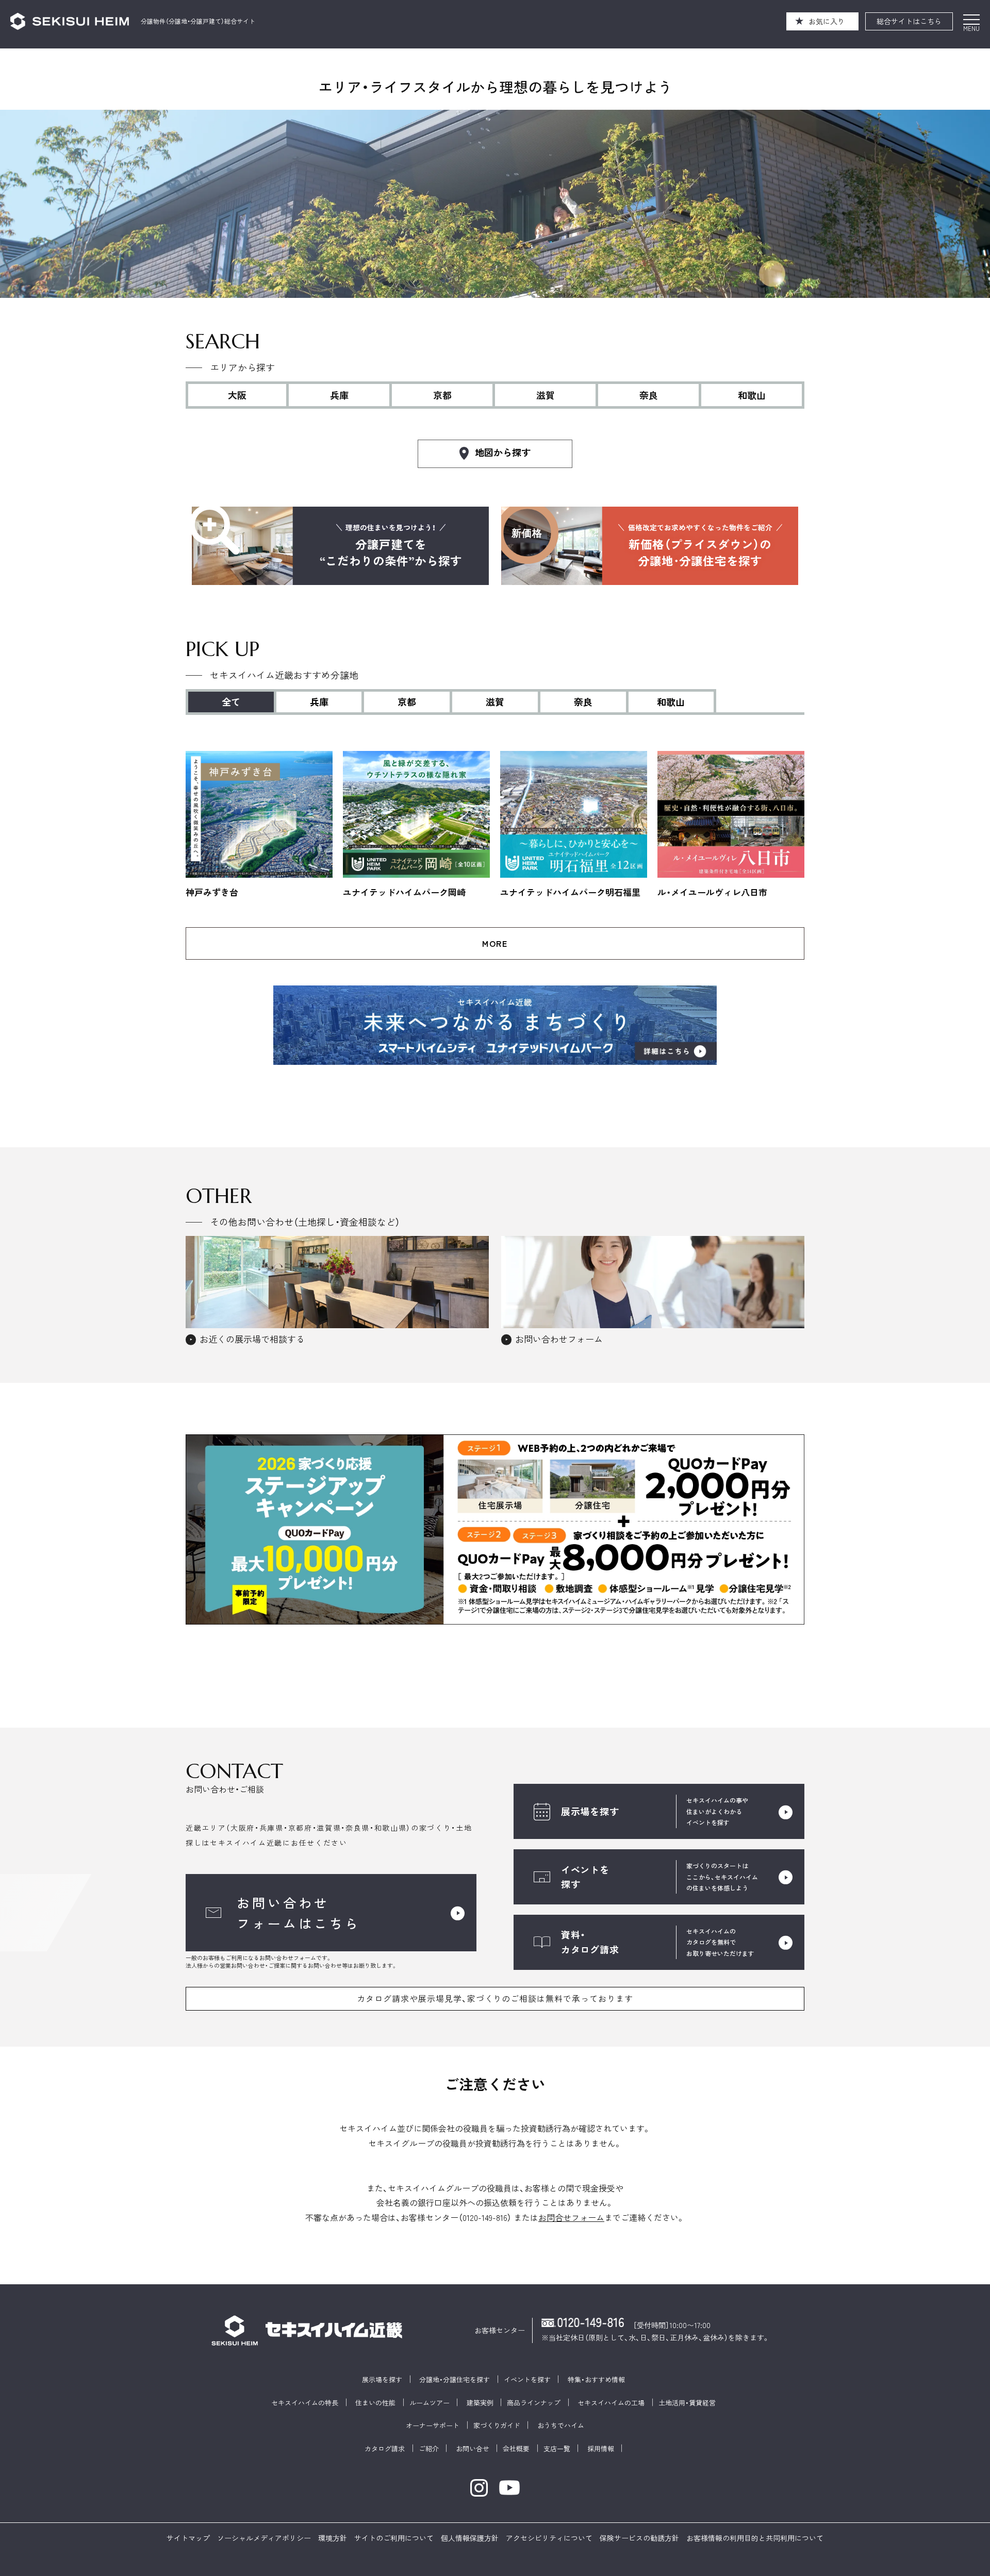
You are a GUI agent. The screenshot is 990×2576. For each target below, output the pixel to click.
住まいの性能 (375, 2403)
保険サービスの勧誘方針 (639, 2538)
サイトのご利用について (394, 2538)
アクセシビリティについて (549, 2538)
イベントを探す (527, 2380)
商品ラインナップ (534, 2403)
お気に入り (827, 21)
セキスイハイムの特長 (305, 2403)
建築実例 (480, 2403)
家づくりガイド (497, 2426)
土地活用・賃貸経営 (687, 2403)
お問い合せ (473, 2449)
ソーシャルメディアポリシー (264, 2538)
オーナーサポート (433, 2426)
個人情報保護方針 (470, 2538)
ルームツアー (430, 2403)
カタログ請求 (385, 2449)
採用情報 (601, 2449)
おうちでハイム (561, 2426)
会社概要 (516, 2449)
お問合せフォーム (571, 2217)
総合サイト (909, 21)
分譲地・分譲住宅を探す (455, 2380)
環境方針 (333, 2538)
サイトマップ (188, 2538)
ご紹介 (429, 2449)
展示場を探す (382, 2380)
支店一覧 (557, 2449)
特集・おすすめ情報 (596, 2380)
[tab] (320, 701)
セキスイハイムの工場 (611, 2403)
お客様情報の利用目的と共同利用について (755, 2538)
